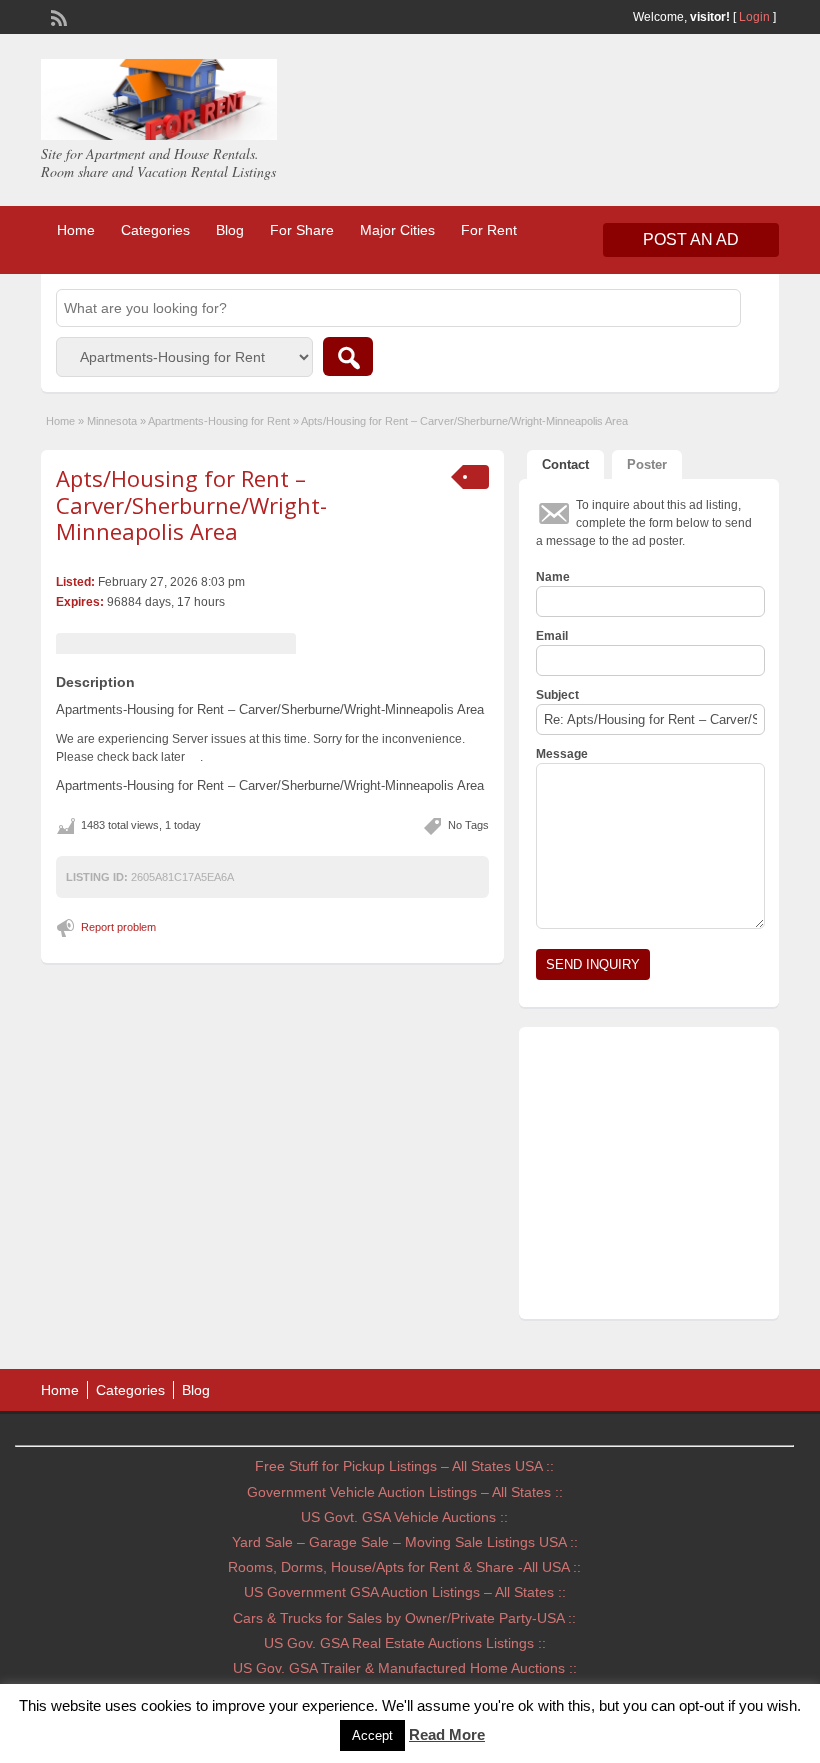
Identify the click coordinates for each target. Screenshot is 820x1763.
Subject (557, 695)
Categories (155, 230)
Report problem (118, 927)
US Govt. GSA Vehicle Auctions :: (404, 1517)
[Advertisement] (649, 1178)
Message (562, 754)
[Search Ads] (348, 356)
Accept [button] (372, 1735)
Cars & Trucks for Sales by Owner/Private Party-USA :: (404, 1618)
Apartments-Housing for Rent (219, 421)
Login (754, 17)
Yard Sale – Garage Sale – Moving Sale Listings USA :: (405, 1542)
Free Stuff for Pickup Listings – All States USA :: (404, 1466)
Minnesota (112, 421)
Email (552, 636)
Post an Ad (691, 239)
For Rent (489, 230)
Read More (447, 1734)
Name (553, 577)
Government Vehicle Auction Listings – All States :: (405, 1492)
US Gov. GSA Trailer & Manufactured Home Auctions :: (405, 1668)
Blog (230, 230)
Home (76, 230)
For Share (302, 230)
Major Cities (397, 230)
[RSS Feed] (57, 16)
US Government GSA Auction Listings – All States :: (405, 1592)
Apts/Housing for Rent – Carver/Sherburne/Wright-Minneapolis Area (191, 504)
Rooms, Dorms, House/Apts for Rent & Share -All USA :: (404, 1567)
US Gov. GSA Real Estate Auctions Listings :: (405, 1643)
